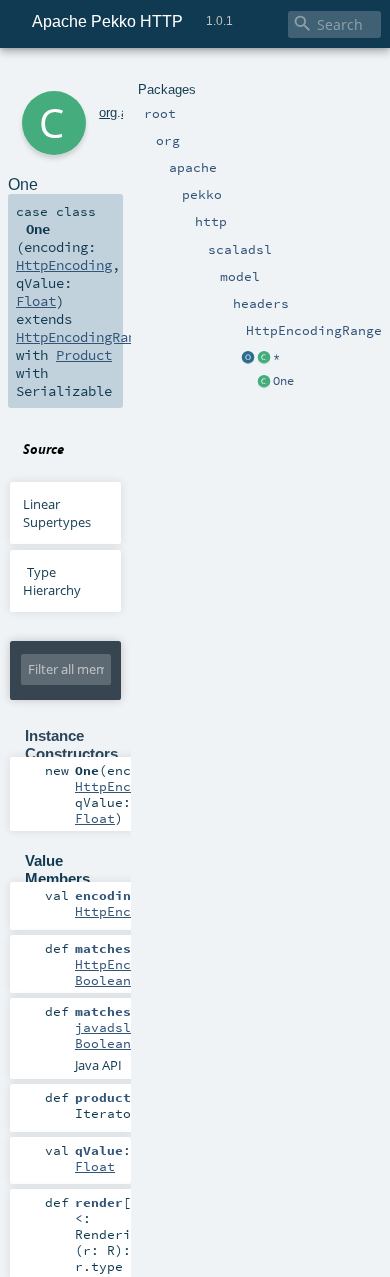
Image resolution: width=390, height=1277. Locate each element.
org (108, 112)
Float (36, 301)
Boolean (103, 980)
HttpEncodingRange (84, 337)
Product (84, 355)
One (283, 381)
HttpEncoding (64, 265)
